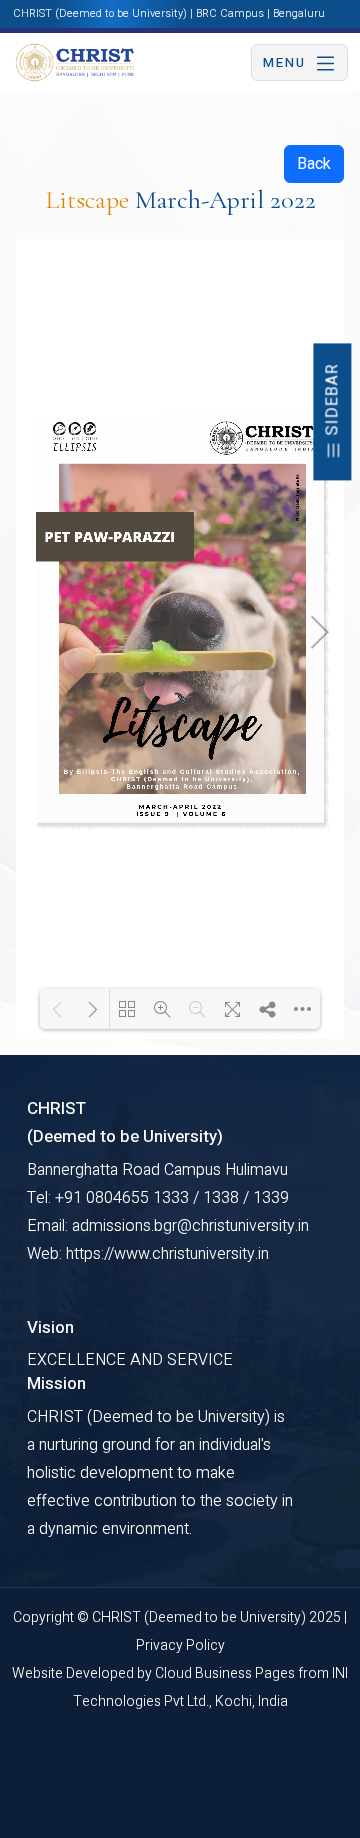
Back (314, 164)
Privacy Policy (180, 1645)
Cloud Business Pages (226, 1673)
